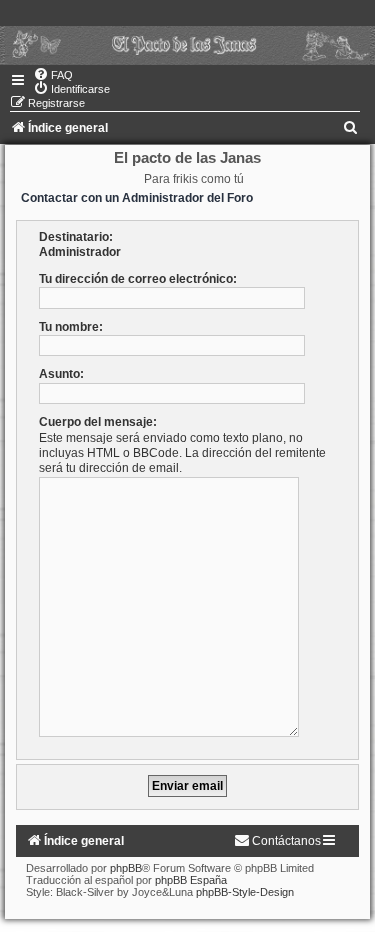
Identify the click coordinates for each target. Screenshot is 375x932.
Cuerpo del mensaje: (98, 422)
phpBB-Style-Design (245, 892)
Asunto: (61, 374)
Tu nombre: (71, 327)
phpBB (126, 868)
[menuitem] (53, 75)
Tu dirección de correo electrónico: (138, 279)
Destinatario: (76, 237)
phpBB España (191, 880)
